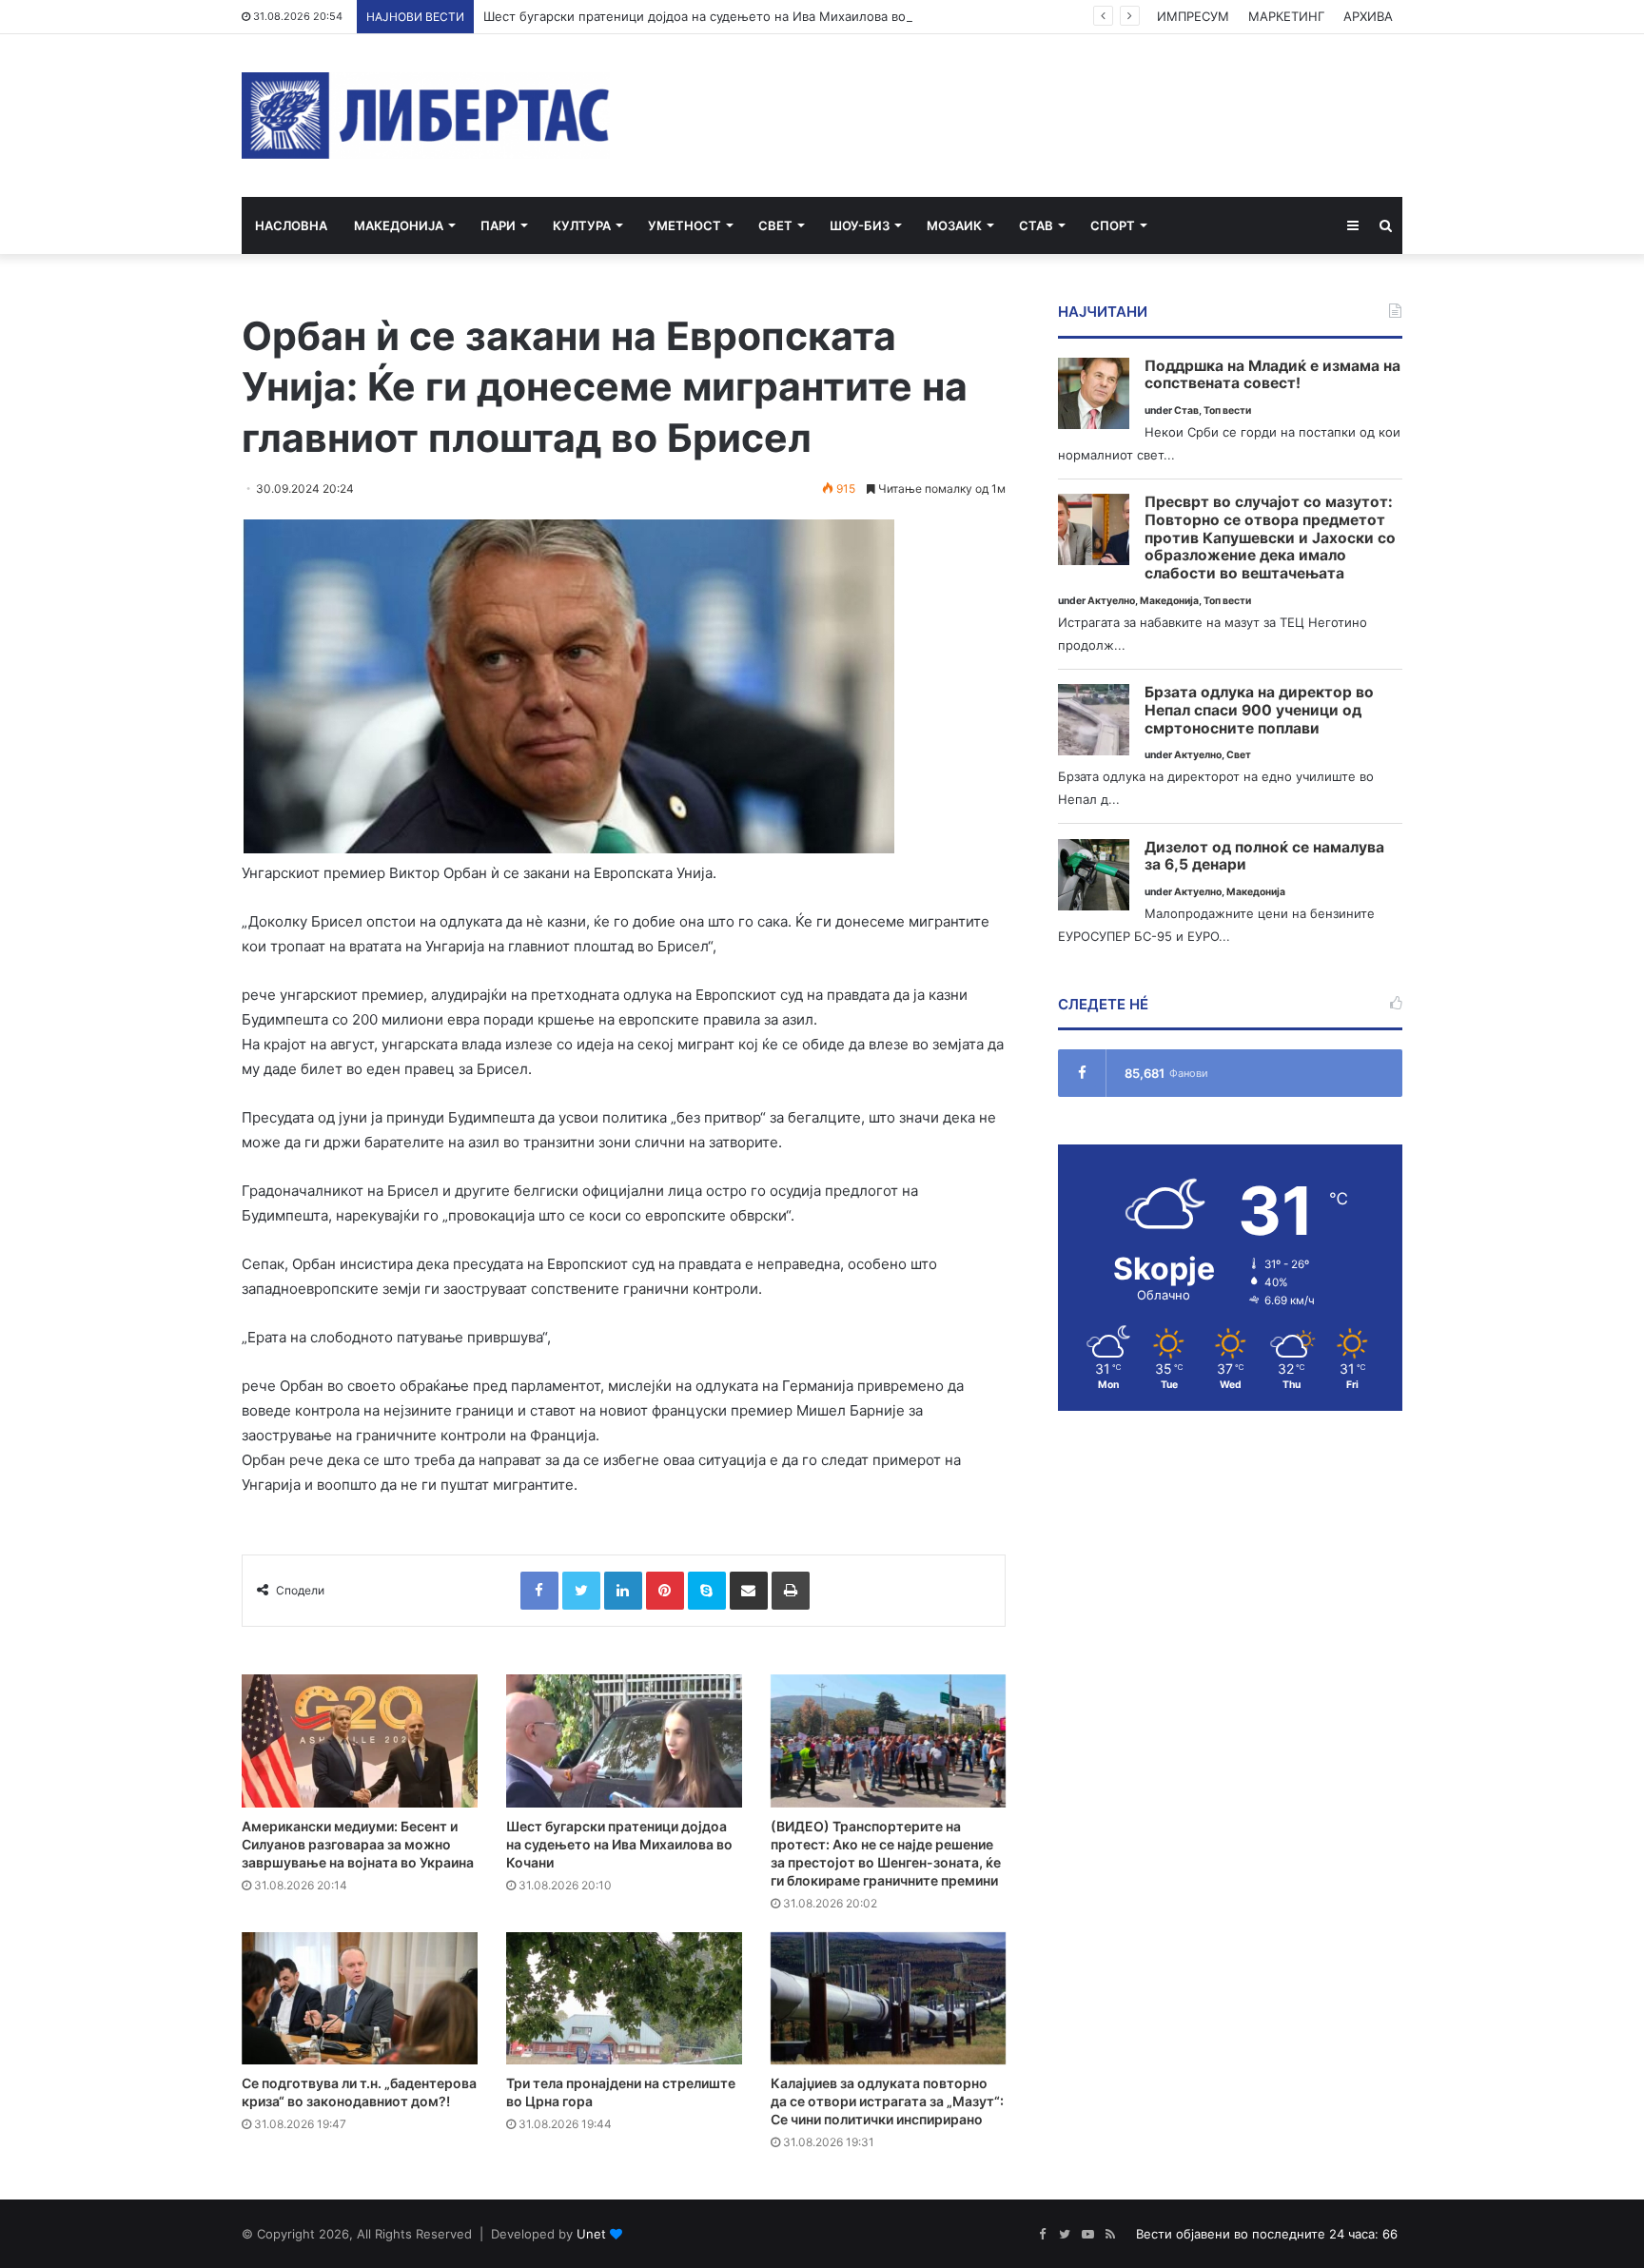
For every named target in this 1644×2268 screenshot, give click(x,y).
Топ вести (1227, 411)
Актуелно (1111, 601)
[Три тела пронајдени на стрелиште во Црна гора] (624, 1999)
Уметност (685, 225)
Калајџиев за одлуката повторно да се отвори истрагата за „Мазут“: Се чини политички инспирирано (887, 2101)
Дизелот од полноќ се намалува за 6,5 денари (1264, 857)
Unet (591, 2234)
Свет (775, 225)
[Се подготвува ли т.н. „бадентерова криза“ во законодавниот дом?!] (360, 1999)
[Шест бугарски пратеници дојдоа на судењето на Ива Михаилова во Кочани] (624, 1741)
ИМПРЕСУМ (1193, 16)
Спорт (1113, 225)
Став (1036, 225)
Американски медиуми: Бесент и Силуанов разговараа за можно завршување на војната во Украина (358, 1844)
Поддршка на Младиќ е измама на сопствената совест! (1272, 375)
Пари (498, 225)
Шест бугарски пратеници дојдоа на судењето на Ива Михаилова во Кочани (718, 16)
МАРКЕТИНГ (1286, 16)
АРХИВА (1368, 16)
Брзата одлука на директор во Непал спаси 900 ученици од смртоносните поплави (1259, 710)
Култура (582, 225)
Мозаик (954, 225)
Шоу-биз (860, 225)
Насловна (291, 225)
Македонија (399, 225)
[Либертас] (426, 116)
